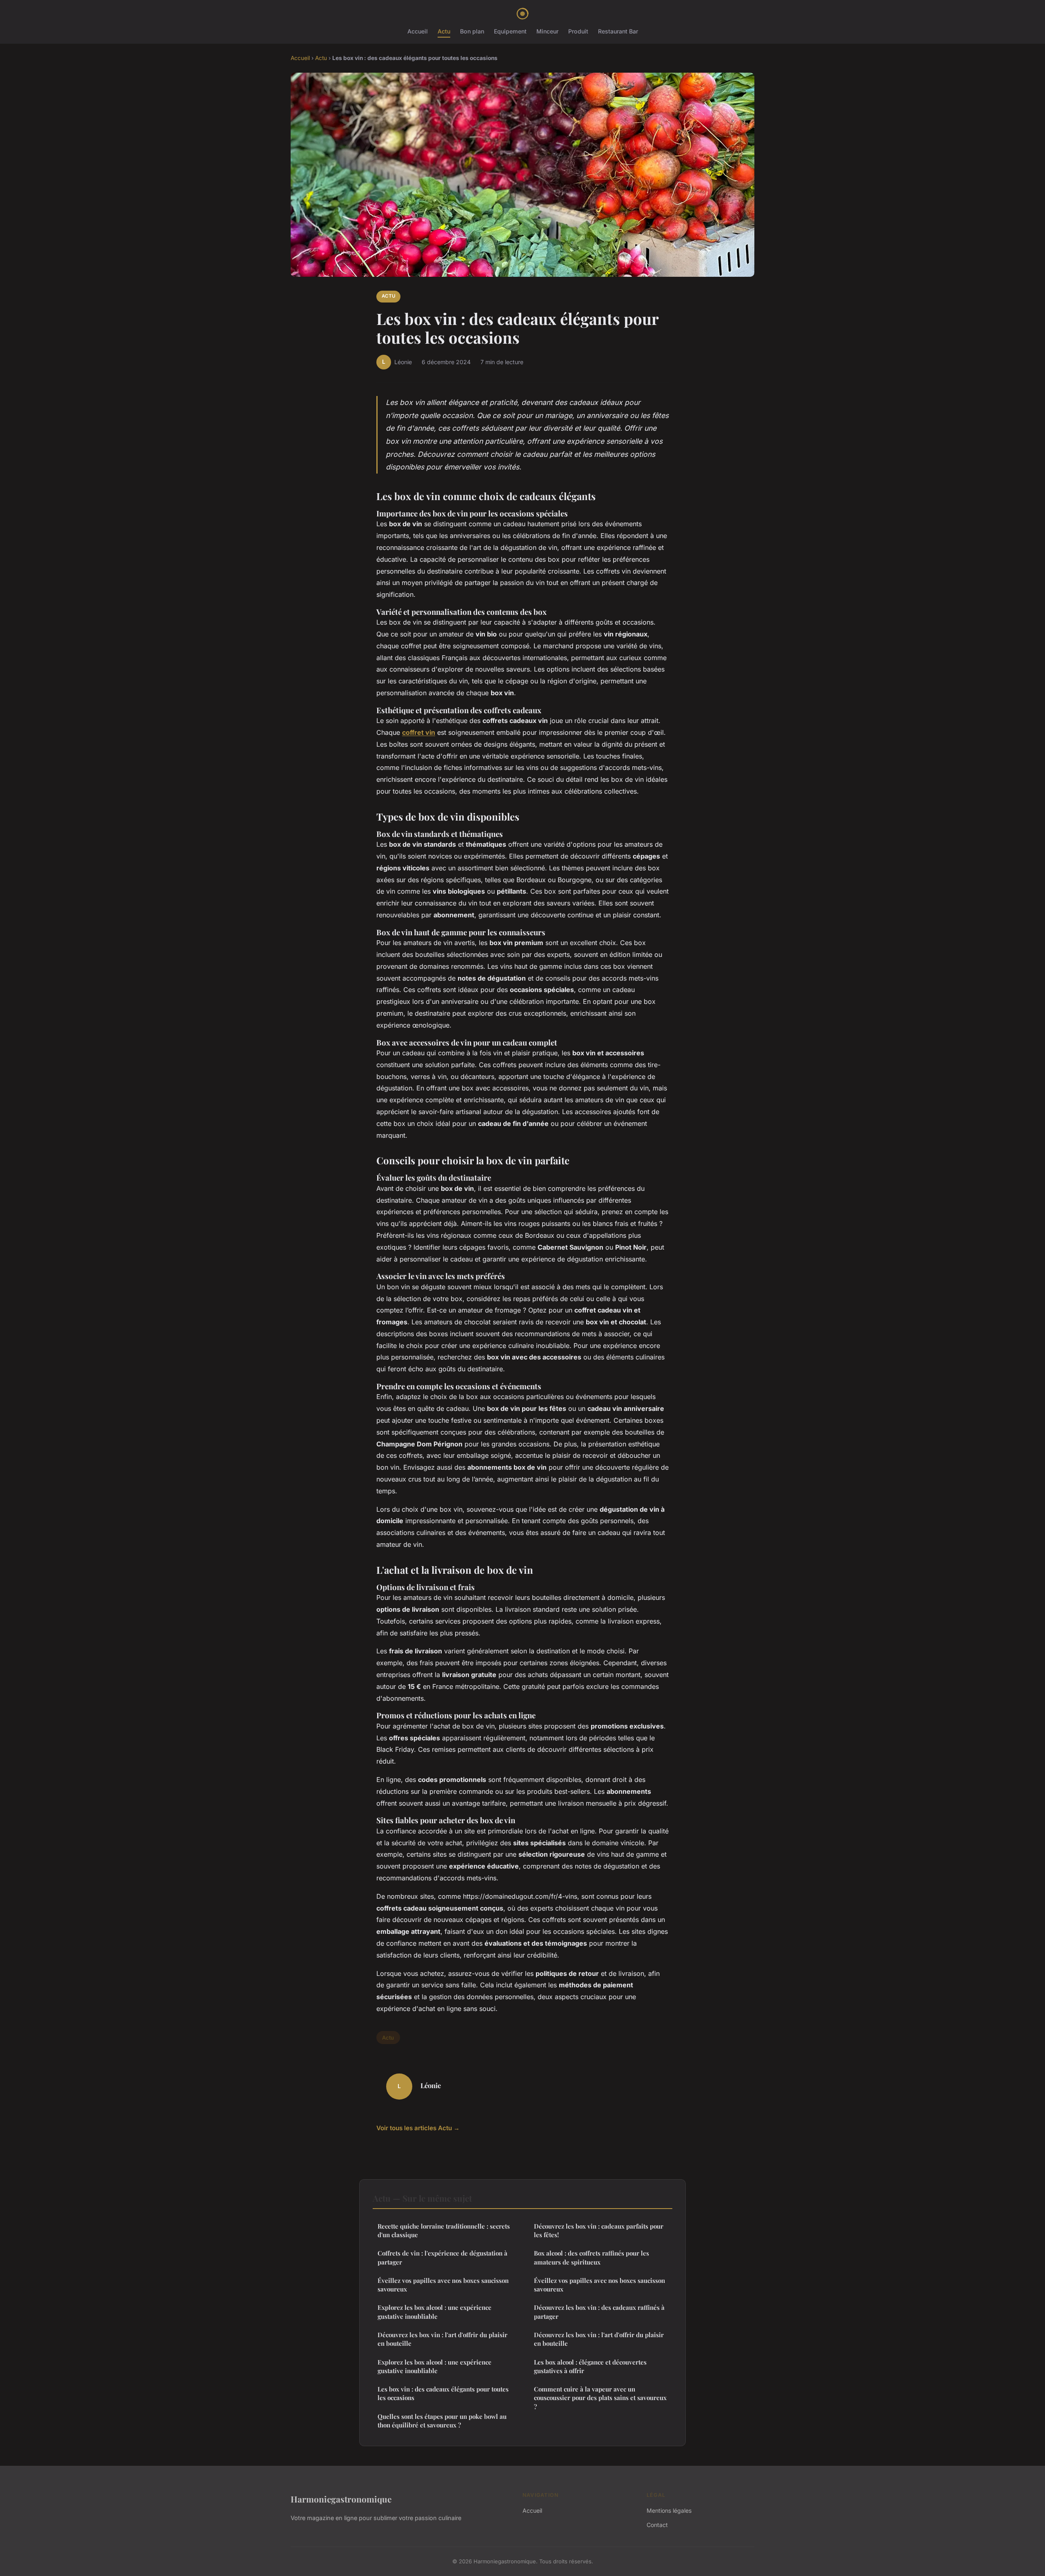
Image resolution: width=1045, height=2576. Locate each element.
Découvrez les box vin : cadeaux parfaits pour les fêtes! (599, 2230)
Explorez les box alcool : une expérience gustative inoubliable (435, 2312)
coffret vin (419, 732)
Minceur (547, 31)
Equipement (510, 31)
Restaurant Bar (618, 31)
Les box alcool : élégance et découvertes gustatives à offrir (590, 2366)
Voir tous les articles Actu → (418, 2128)
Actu (444, 31)
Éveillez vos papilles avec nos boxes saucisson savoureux (443, 2285)
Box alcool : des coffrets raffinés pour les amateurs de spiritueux (591, 2257)
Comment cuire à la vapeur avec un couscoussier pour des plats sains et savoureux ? (600, 2398)
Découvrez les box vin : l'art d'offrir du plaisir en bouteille (442, 2339)
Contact (657, 2525)
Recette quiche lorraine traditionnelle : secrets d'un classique (444, 2230)
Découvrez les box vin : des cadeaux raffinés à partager (599, 2312)
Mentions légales (669, 2510)
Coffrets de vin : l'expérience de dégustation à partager (442, 2257)
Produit (578, 31)
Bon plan (472, 31)
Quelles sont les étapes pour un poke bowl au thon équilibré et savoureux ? (442, 2421)
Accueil (418, 31)
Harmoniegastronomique (341, 2499)
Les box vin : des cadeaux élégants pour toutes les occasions (443, 2393)
